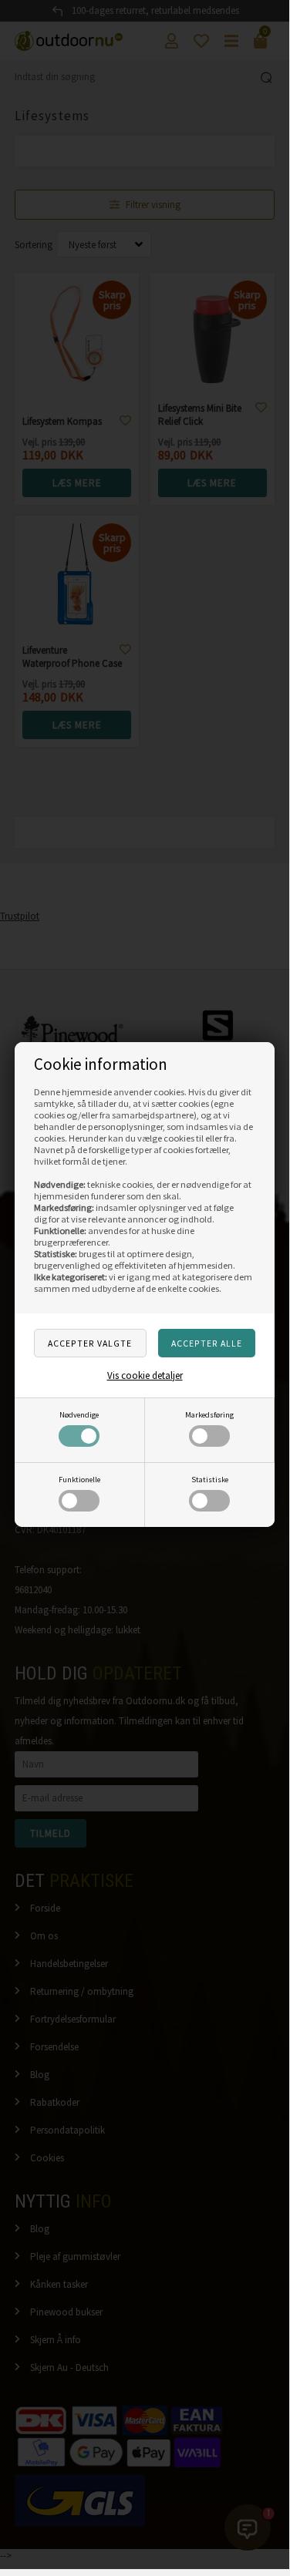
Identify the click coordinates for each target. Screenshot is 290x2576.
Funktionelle (79, 1480)
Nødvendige (79, 1415)
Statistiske (210, 1480)
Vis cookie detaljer (145, 1375)
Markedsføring (209, 1415)
